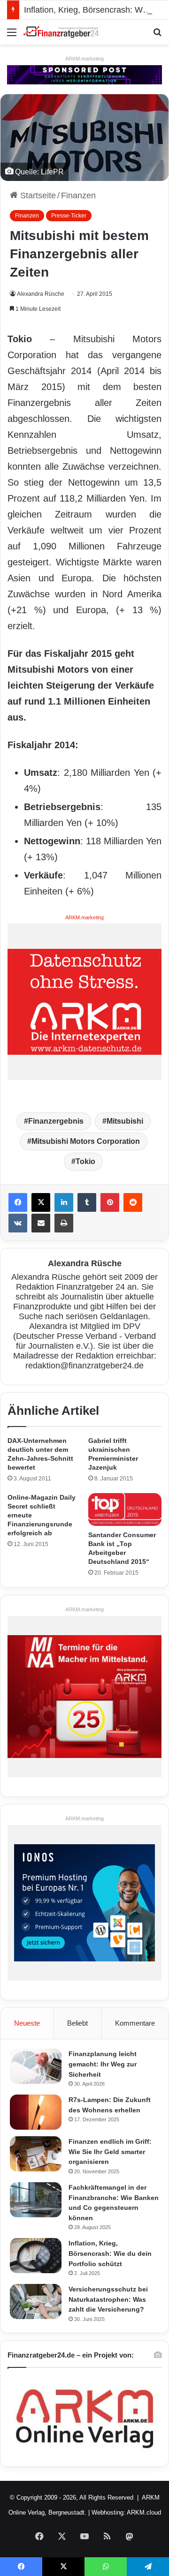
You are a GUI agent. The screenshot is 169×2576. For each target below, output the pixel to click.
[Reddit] (133, 1202)
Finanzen (78, 195)
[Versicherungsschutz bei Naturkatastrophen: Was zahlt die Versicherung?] (36, 2302)
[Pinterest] (110, 1202)
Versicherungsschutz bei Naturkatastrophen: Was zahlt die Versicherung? (108, 2299)
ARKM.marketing (84, 59)
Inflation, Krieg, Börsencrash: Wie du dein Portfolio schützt (110, 2253)
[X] (41, 1202)
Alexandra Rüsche (41, 294)
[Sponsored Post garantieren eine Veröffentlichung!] (84, 74)
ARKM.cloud (144, 2512)
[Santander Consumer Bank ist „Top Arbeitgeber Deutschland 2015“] (125, 1510)
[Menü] (12, 36)
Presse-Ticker (69, 216)
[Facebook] (18, 1202)
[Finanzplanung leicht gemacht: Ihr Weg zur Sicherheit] (36, 2066)
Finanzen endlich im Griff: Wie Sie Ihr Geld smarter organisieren (110, 2152)
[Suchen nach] (157, 36)
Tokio (85, 1161)
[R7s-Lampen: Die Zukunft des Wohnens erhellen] (36, 2112)
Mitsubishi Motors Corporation (86, 1141)
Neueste (27, 2023)
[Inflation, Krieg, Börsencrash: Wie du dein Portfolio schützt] (36, 2256)
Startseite (37, 195)
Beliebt (77, 2023)
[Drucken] (64, 1223)
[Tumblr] (87, 1202)
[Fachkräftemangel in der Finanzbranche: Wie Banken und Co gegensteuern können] (36, 2200)
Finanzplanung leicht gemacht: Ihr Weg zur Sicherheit (103, 2064)
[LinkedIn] (64, 1202)
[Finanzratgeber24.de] (61, 32)
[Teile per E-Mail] (41, 1223)
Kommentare (135, 2023)
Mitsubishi (125, 1121)
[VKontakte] (18, 1223)
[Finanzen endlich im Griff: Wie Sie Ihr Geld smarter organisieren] (36, 2154)
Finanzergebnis (56, 1121)
